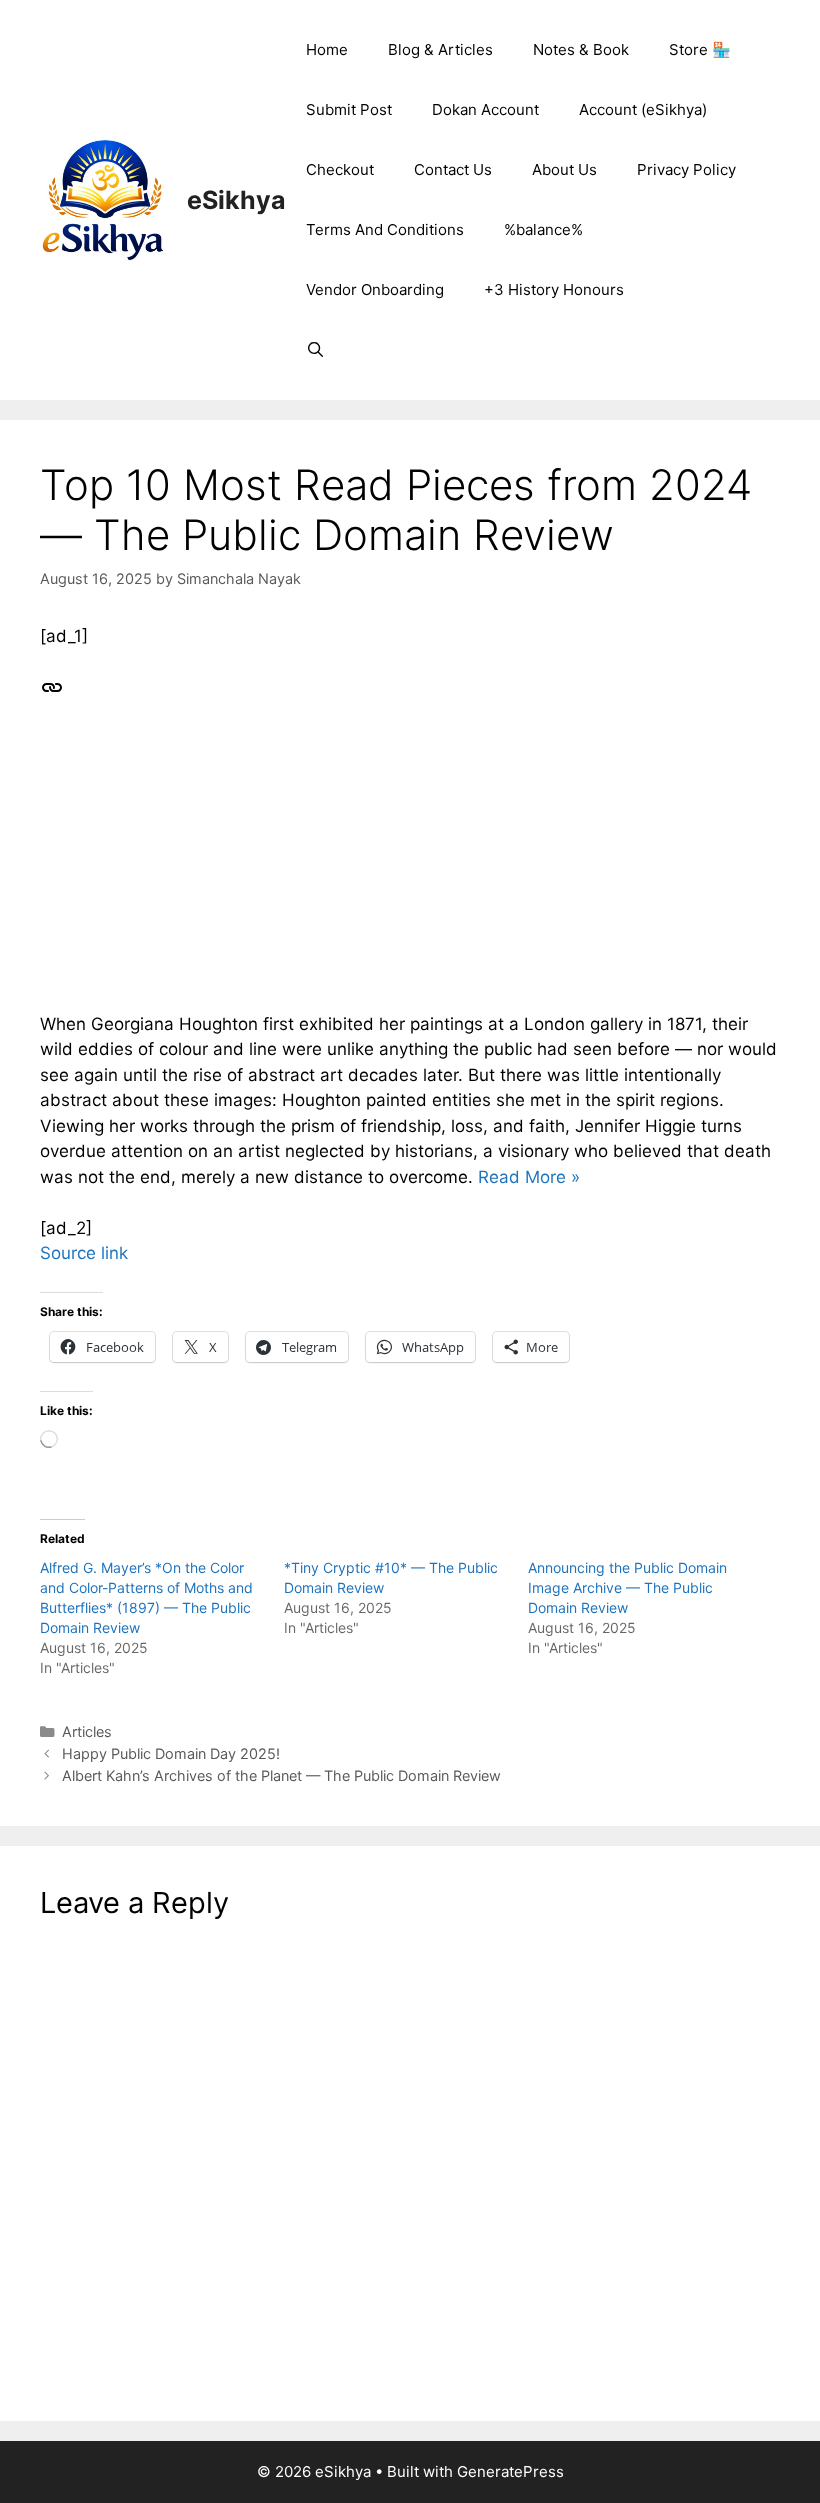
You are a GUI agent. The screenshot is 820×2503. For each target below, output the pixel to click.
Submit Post (349, 109)
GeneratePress (510, 2471)
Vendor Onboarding (375, 289)
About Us (564, 169)
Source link (84, 1253)
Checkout (340, 169)
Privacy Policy (686, 169)
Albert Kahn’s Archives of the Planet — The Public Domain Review (281, 1775)
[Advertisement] (410, 872)
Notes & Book (581, 49)
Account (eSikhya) (643, 109)
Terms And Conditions (385, 229)
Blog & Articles (440, 49)
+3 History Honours (554, 289)
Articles (87, 1731)
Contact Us (453, 169)
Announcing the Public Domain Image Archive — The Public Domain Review (627, 1587)
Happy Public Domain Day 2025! (171, 1753)
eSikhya (236, 200)
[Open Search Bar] (315, 350)
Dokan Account (485, 109)
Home (327, 49)
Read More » (529, 1177)
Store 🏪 (700, 49)
